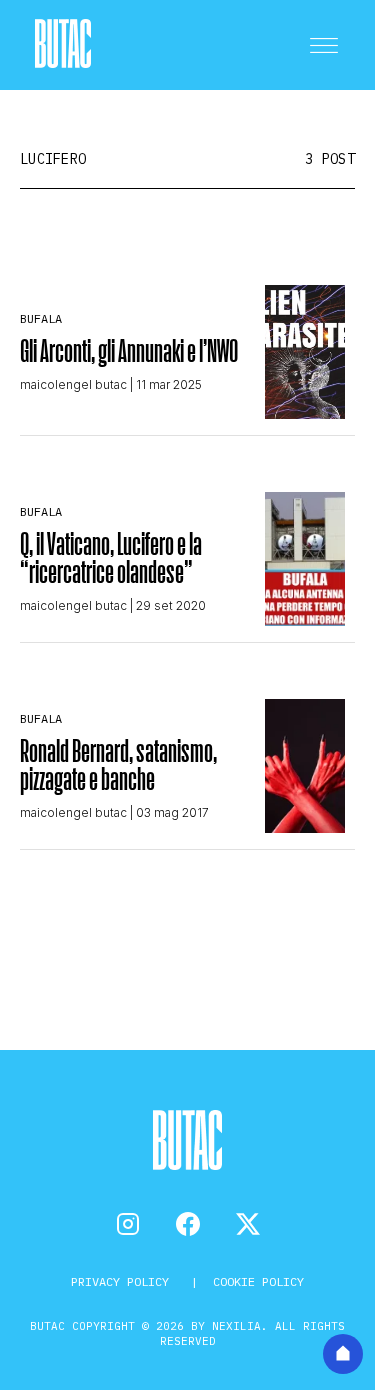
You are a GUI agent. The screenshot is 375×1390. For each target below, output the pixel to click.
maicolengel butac (73, 384)
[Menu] (324, 45)
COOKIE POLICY (258, 1281)
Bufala (41, 318)
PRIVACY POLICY (123, 1281)
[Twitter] (248, 1224)
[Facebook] (188, 1224)
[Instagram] (128, 1224)
